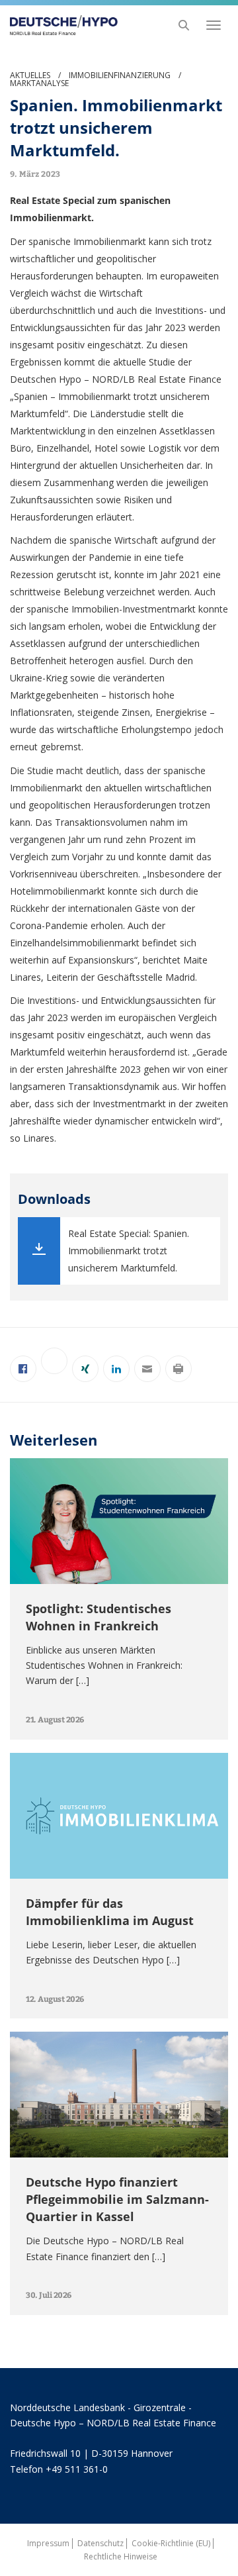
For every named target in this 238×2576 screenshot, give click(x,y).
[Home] (60, 25)
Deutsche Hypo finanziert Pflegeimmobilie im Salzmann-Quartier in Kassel (117, 2199)
